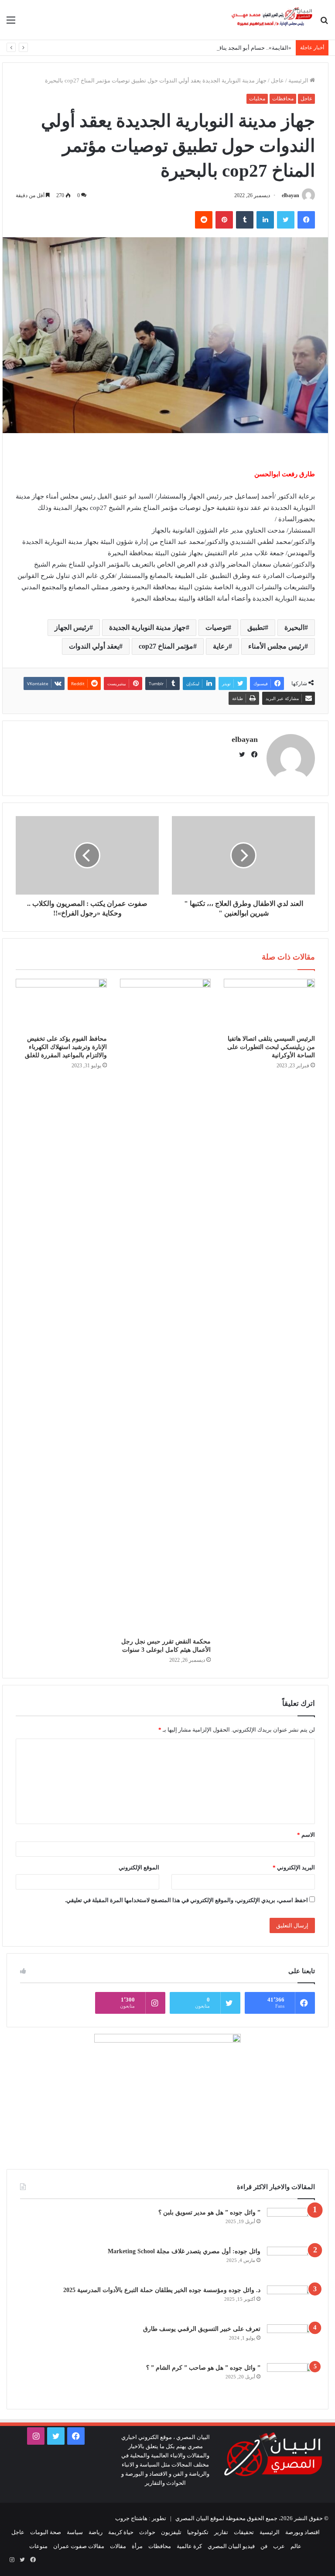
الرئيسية (299, 80)
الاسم (306, 1835)
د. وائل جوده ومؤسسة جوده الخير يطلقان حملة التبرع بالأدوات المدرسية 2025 (162, 2290)
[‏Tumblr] (245, 220)
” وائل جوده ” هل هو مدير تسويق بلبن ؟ (209, 2212)
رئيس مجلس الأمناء (276, 646)
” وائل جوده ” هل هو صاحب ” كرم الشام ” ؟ (203, 2368)
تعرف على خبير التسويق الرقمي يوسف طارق (202, 2329)
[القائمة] (11, 23)
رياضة (96, 2532)
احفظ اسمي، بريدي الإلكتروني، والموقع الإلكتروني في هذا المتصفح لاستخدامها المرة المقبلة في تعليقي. (186, 1900)
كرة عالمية (189, 2546)
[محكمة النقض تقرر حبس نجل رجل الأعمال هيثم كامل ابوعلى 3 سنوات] (166, 1306)
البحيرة (294, 627)
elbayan (291, 195)
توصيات (217, 627)
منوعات (38, 2546)
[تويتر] (286, 220)
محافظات (283, 99)
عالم (296, 2546)
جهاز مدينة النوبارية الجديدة (147, 627)
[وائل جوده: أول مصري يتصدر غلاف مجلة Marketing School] (291, 2263)
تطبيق (256, 627)
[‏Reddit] (204, 220)
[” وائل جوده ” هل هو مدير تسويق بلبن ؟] (291, 2224)
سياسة (75, 2532)
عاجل (277, 80)
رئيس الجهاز (72, 627)
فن (264, 2546)
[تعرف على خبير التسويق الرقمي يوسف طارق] (291, 2341)
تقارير (221, 2532)
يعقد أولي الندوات (94, 646)
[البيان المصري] (272, 20)
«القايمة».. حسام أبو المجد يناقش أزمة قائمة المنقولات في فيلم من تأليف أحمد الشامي (189, 48)
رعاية (221, 646)
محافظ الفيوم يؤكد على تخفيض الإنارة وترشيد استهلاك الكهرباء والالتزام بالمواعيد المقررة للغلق (66, 1047)
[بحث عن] (324, 23)
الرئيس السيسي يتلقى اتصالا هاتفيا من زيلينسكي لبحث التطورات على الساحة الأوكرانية (271, 1047)
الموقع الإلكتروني (139, 1867)
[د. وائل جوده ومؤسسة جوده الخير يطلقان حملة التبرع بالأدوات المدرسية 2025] (291, 2302)
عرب (279, 2546)
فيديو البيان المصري (231, 2546)
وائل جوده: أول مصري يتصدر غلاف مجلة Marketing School (184, 2251)
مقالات (118, 2546)
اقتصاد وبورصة (303, 2532)
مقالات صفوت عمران (79, 2546)
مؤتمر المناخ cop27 (166, 646)
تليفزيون (171, 2532)
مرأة (137, 2546)
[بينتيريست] (224, 220)
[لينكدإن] (265, 220)
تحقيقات (244, 2532)
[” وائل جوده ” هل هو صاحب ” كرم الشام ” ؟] (291, 2380)
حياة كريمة (121, 2532)
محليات (257, 99)
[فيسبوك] (306, 220)
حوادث (147, 2532)
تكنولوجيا (198, 2532)
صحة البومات (46, 2532)
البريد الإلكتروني (294, 1867)
